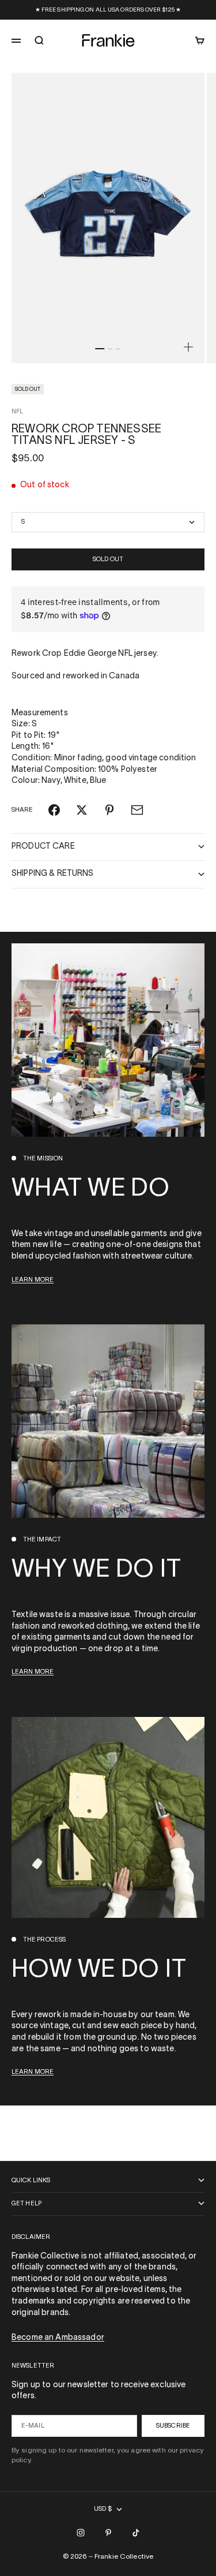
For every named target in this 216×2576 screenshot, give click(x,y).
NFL (17, 412)
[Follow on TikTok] (136, 2533)
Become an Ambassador (58, 2338)
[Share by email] (137, 810)
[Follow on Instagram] (81, 2533)
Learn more (33, 1280)
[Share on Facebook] (54, 810)
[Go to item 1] (100, 349)
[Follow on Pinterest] (108, 2533)
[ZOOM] (188, 347)
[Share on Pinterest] (109, 810)
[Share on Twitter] (82, 810)
